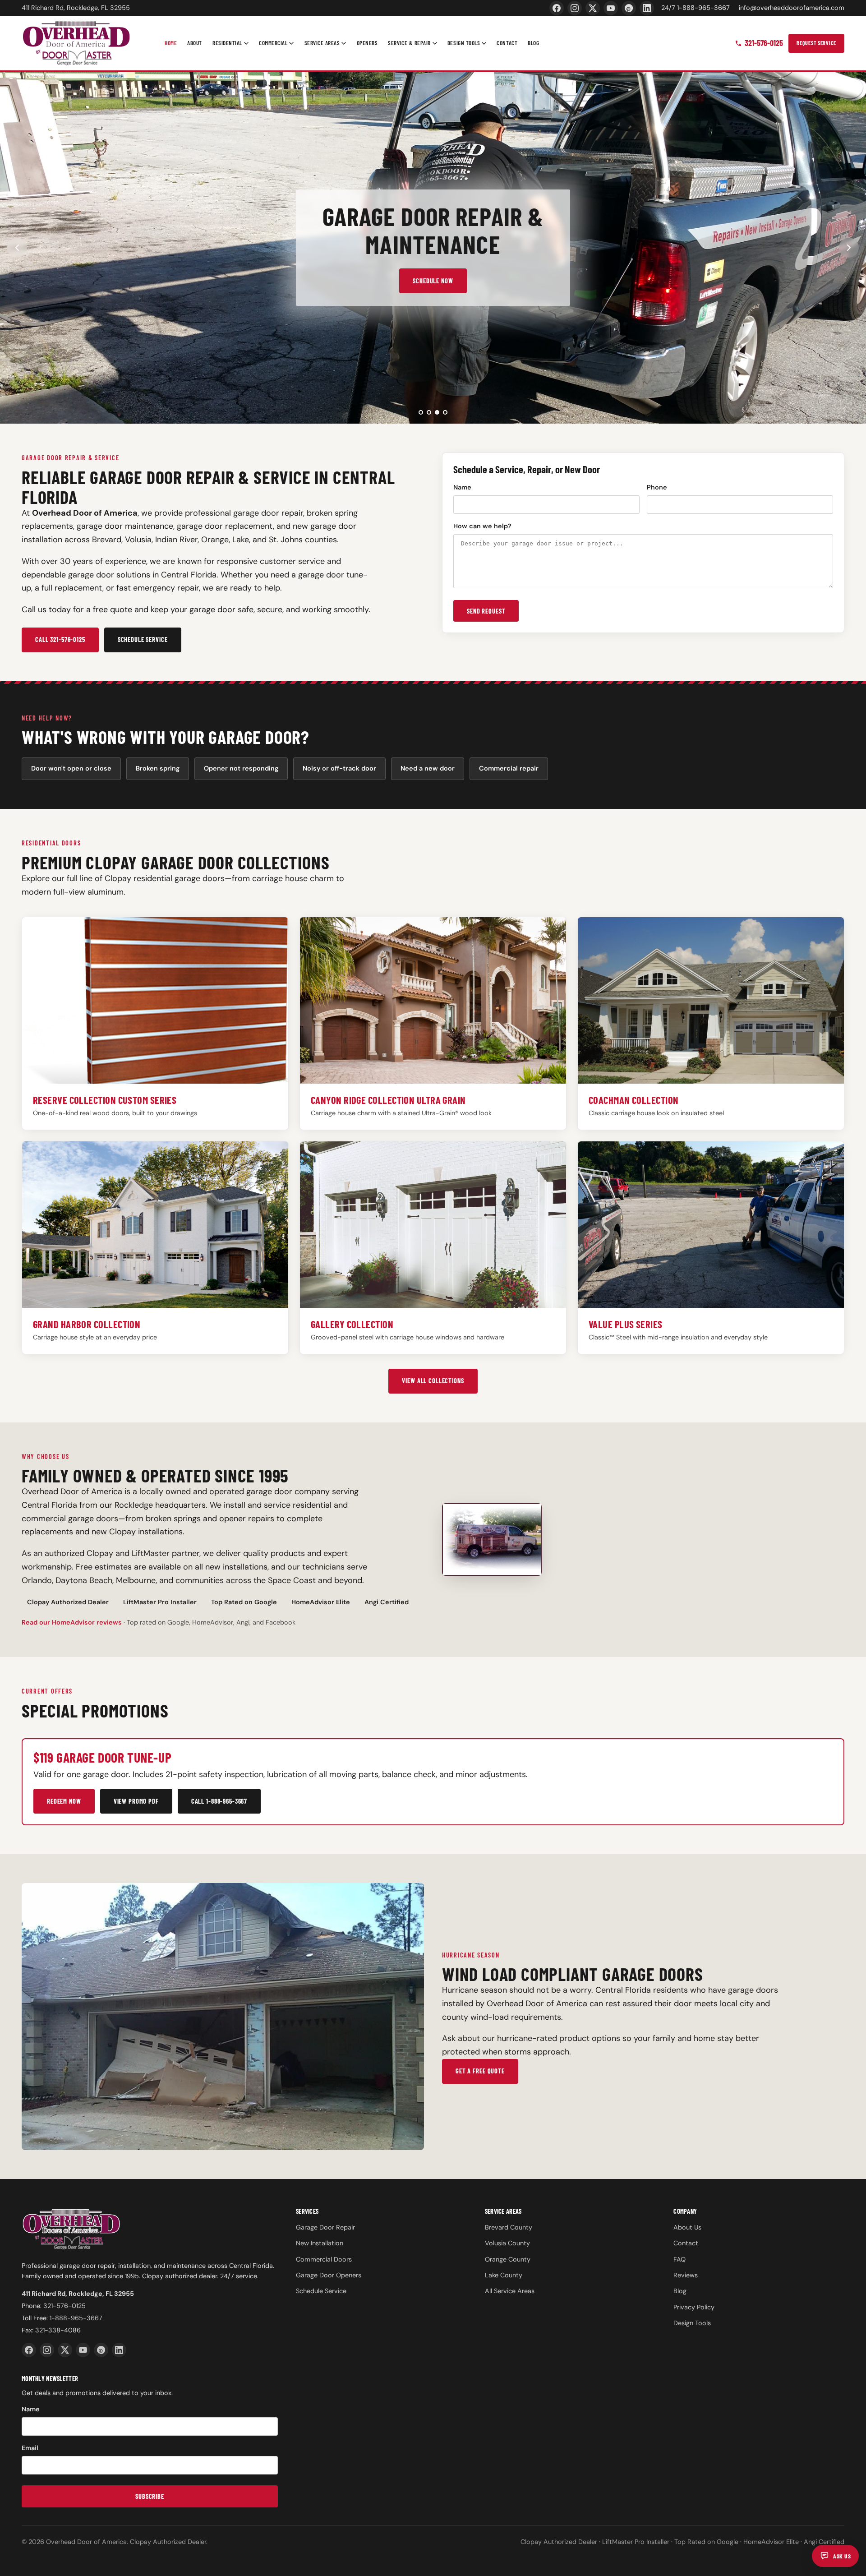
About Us (687, 2227)
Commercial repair (509, 768)
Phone (657, 487)
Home (171, 43)
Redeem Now (64, 1801)
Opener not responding (241, 768)
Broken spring (158, 768)
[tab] (421, 412)
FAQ (679, 2259)
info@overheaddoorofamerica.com (792, 8)
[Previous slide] (17, 248)
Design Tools (464, 43)
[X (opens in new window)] (593, 8)
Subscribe (150, 2496)
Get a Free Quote (480, 2071)
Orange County (508, 2259)
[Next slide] (849, 248)
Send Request (486, 611)
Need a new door (428, 768)
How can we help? (482, 526)
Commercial (273, 43)
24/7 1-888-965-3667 (696, 8)
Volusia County (507, 2243)
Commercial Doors (324, 2259)
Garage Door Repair (325, 2227)
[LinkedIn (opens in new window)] (647, 8)
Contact (507, 43)
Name (462, 487)
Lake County (504, 2275)
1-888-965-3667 (76, 2318)
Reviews (686, 2275)
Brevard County (509, 2227)
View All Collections (433, 1381)
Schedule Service (143, 639)
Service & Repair (409, 43)
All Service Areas (510, 2291)
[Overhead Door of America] (76, 43)
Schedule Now (433, 281)
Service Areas (322, 43)
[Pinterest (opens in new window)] (629, 8)
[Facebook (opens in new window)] (557, 8)
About (195, 43)
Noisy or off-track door (339, 768)
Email (30, 2448)
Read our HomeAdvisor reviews (72, 1622)
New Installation (320, 2243)
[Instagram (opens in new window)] (575, 8)
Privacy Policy (694, 2307)
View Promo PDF (136, 1801)
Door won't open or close (71, 768)
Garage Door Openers (329, 2275)
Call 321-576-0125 (60, 639)
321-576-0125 (764, 43)
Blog (533, 43)
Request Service (816, 43)
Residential (227, 43)
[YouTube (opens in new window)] (611, 8)
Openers (367, 43)
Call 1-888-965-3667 (219, 1801)
